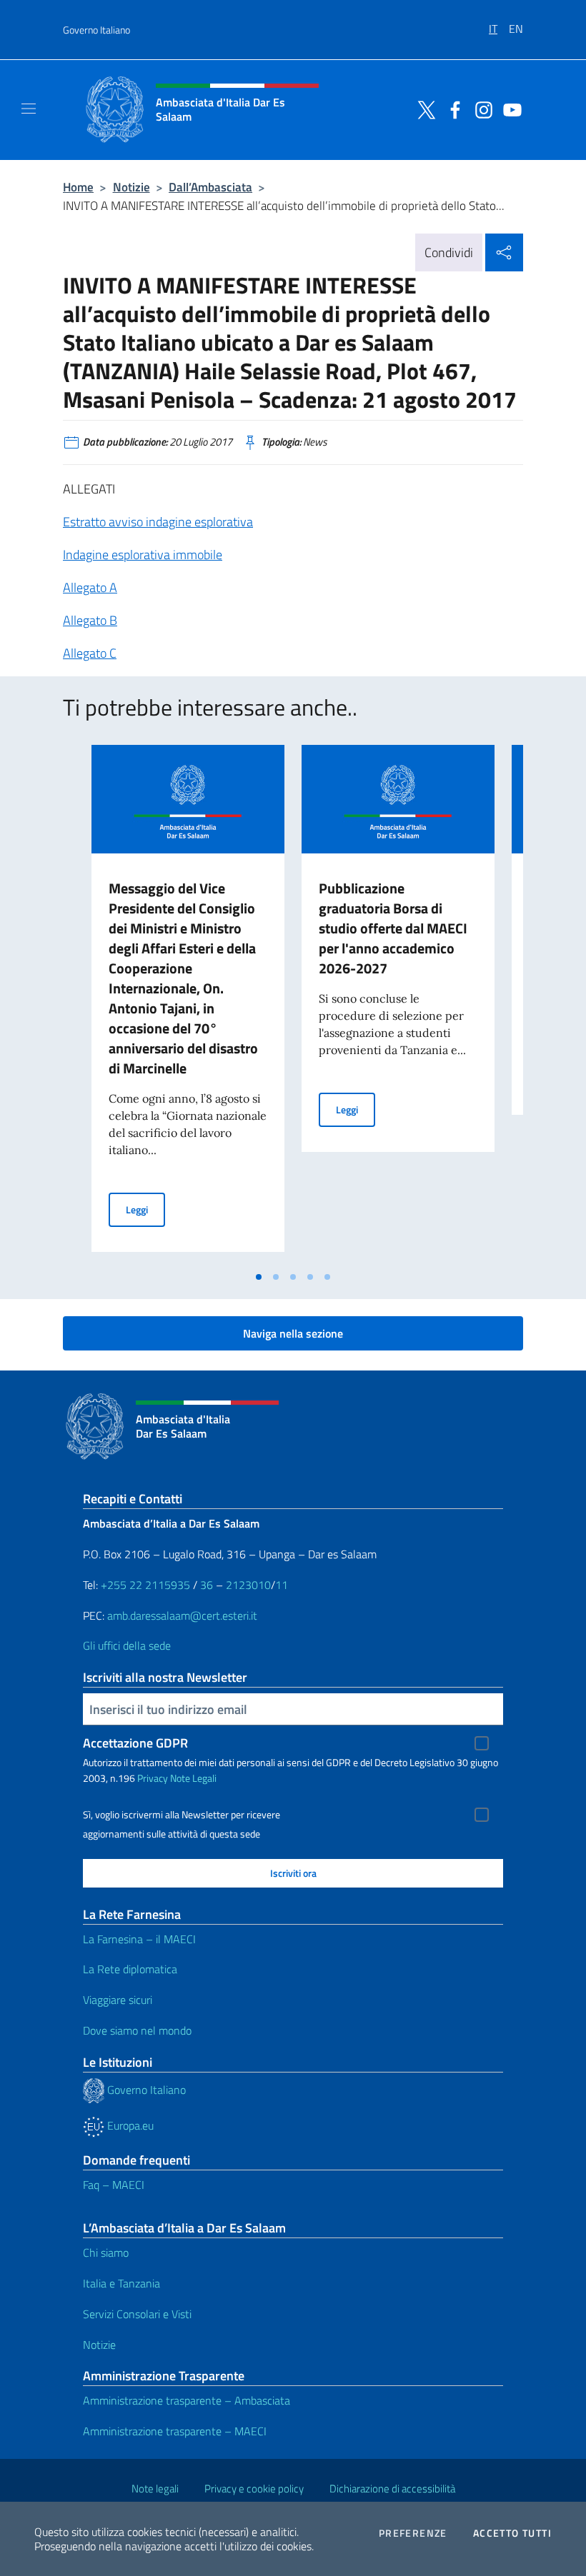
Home (78, 187)
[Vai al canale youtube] (509, 109)
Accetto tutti (512, 2533)
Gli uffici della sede (127, 1645)
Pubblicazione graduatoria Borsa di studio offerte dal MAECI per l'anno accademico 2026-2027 (393, 928)
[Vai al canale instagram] (480, 109)
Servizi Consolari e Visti (137, 2314)
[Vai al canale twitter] (423, 109)
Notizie (131, 187)
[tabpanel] (188, 1004)
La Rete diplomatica (130, 1969)
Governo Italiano (96, 30)
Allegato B (90, 620)
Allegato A (90, 587)
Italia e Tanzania (121, 2283)
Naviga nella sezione (293, 1333)
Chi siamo (106, 2252)
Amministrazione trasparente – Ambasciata (187, 2400)
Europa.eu (129, 2125)
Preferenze (413, 2533)
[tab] (259, 1277)
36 (205, 1585)
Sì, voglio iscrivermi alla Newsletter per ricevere (182, 1815)
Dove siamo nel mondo (137, 2030)
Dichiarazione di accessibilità (392, 2489)
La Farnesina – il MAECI (139, 1939)
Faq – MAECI (114, 2185)
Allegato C (90, 653)
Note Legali (193, 1778)
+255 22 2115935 (145, 1585)
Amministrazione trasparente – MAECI (175, 2431)
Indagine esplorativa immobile (143, 555)
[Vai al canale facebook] (452, 109)
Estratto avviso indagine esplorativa (158, 522)
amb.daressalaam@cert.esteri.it (182, 1615)
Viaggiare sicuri (118, 2000)
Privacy (153, 1778)
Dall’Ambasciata (210, 187)
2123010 (248, 1585)
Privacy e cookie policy (254, 2489)
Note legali (155, 2489)
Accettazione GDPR (135, 1743)
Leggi (145, 1209)
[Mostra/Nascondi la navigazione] (29, 109)
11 (282, 1585)
